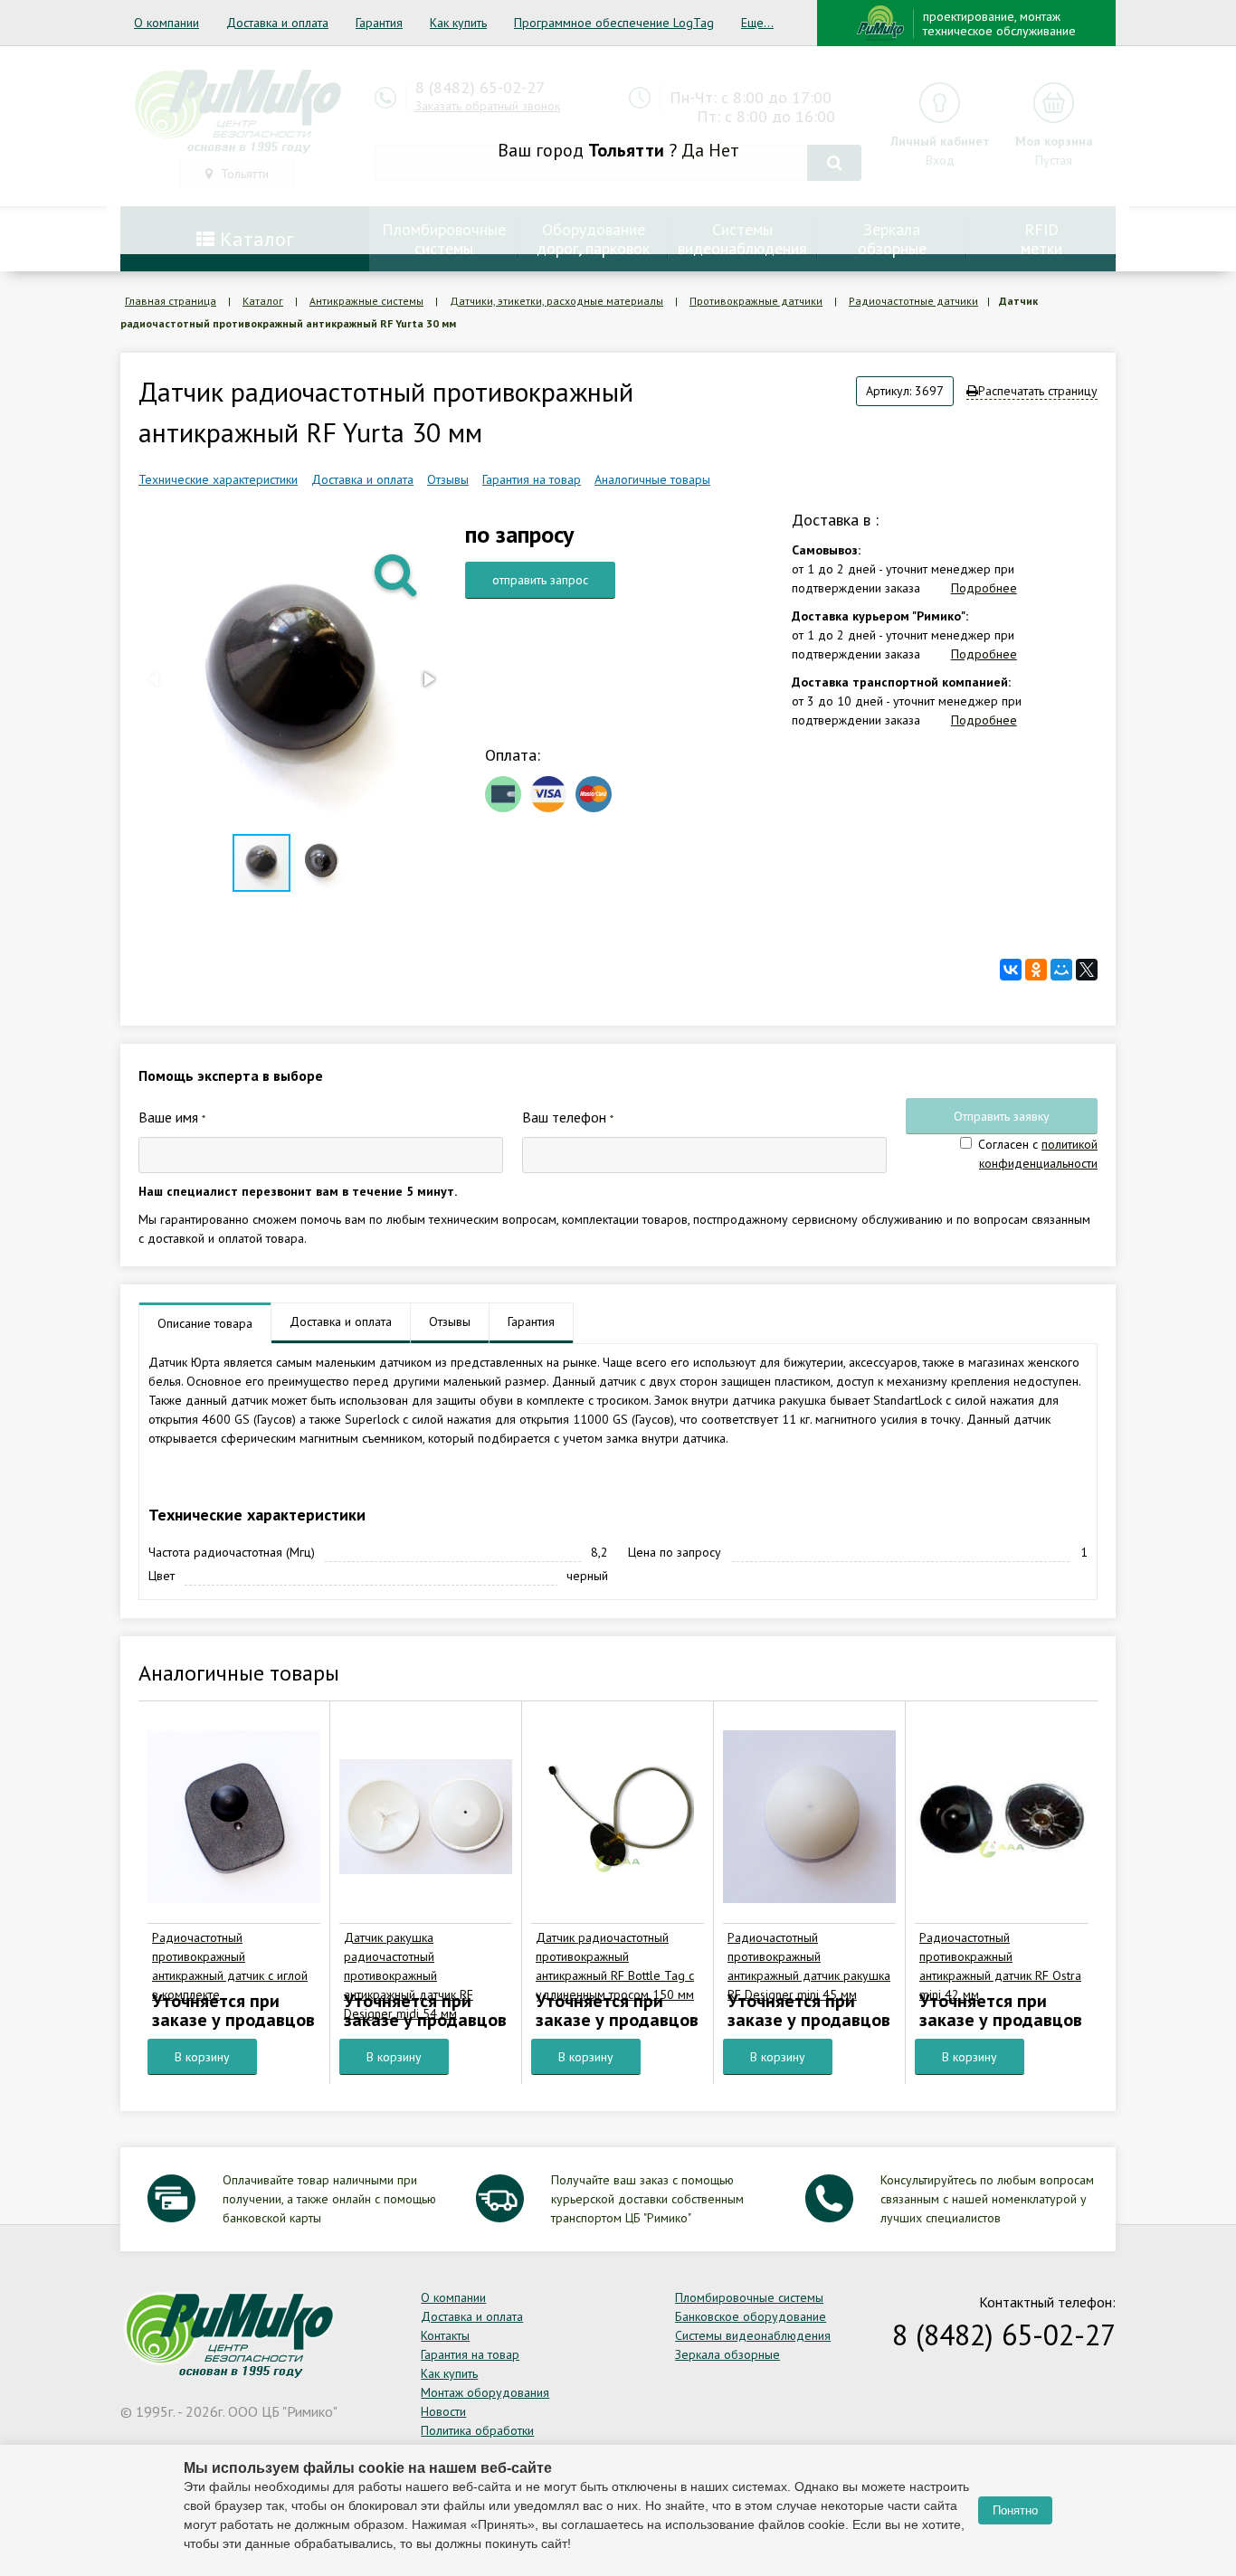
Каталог (263, 301)
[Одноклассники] (1036, 970)
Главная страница (171, 301)
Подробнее (984, 588)
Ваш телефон (568, 1117)
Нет (724, 150)
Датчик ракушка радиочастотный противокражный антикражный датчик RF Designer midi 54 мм (409, 1975)
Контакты (445, 2335)
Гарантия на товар (532, 479)
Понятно (1015, 2510)
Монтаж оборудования (485, 2392)
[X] (1087, 970)
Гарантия (379, 23)
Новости (443, 2411)
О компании (166, 23)
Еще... (757, 23)
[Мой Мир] (1061, 970)
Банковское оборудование (751, 2316)
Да (693, 150)
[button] (397, 573)
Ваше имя (172, 1117)
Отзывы (448, 479)
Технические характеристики (218, 479)
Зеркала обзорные (727, 2354)
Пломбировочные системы (749, 2297)
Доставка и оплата (277, 23)
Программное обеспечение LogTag (614, 23)
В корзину (202, 2057)
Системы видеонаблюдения (753, 2335)
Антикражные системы (366, 301)
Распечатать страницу (1038, 391)
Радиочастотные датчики (913, 301)
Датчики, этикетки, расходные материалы (556, 301)
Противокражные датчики (756, 301)
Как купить (458, 23)
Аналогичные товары (652, 479)
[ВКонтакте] (1011, 970)
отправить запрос (540, 580)
